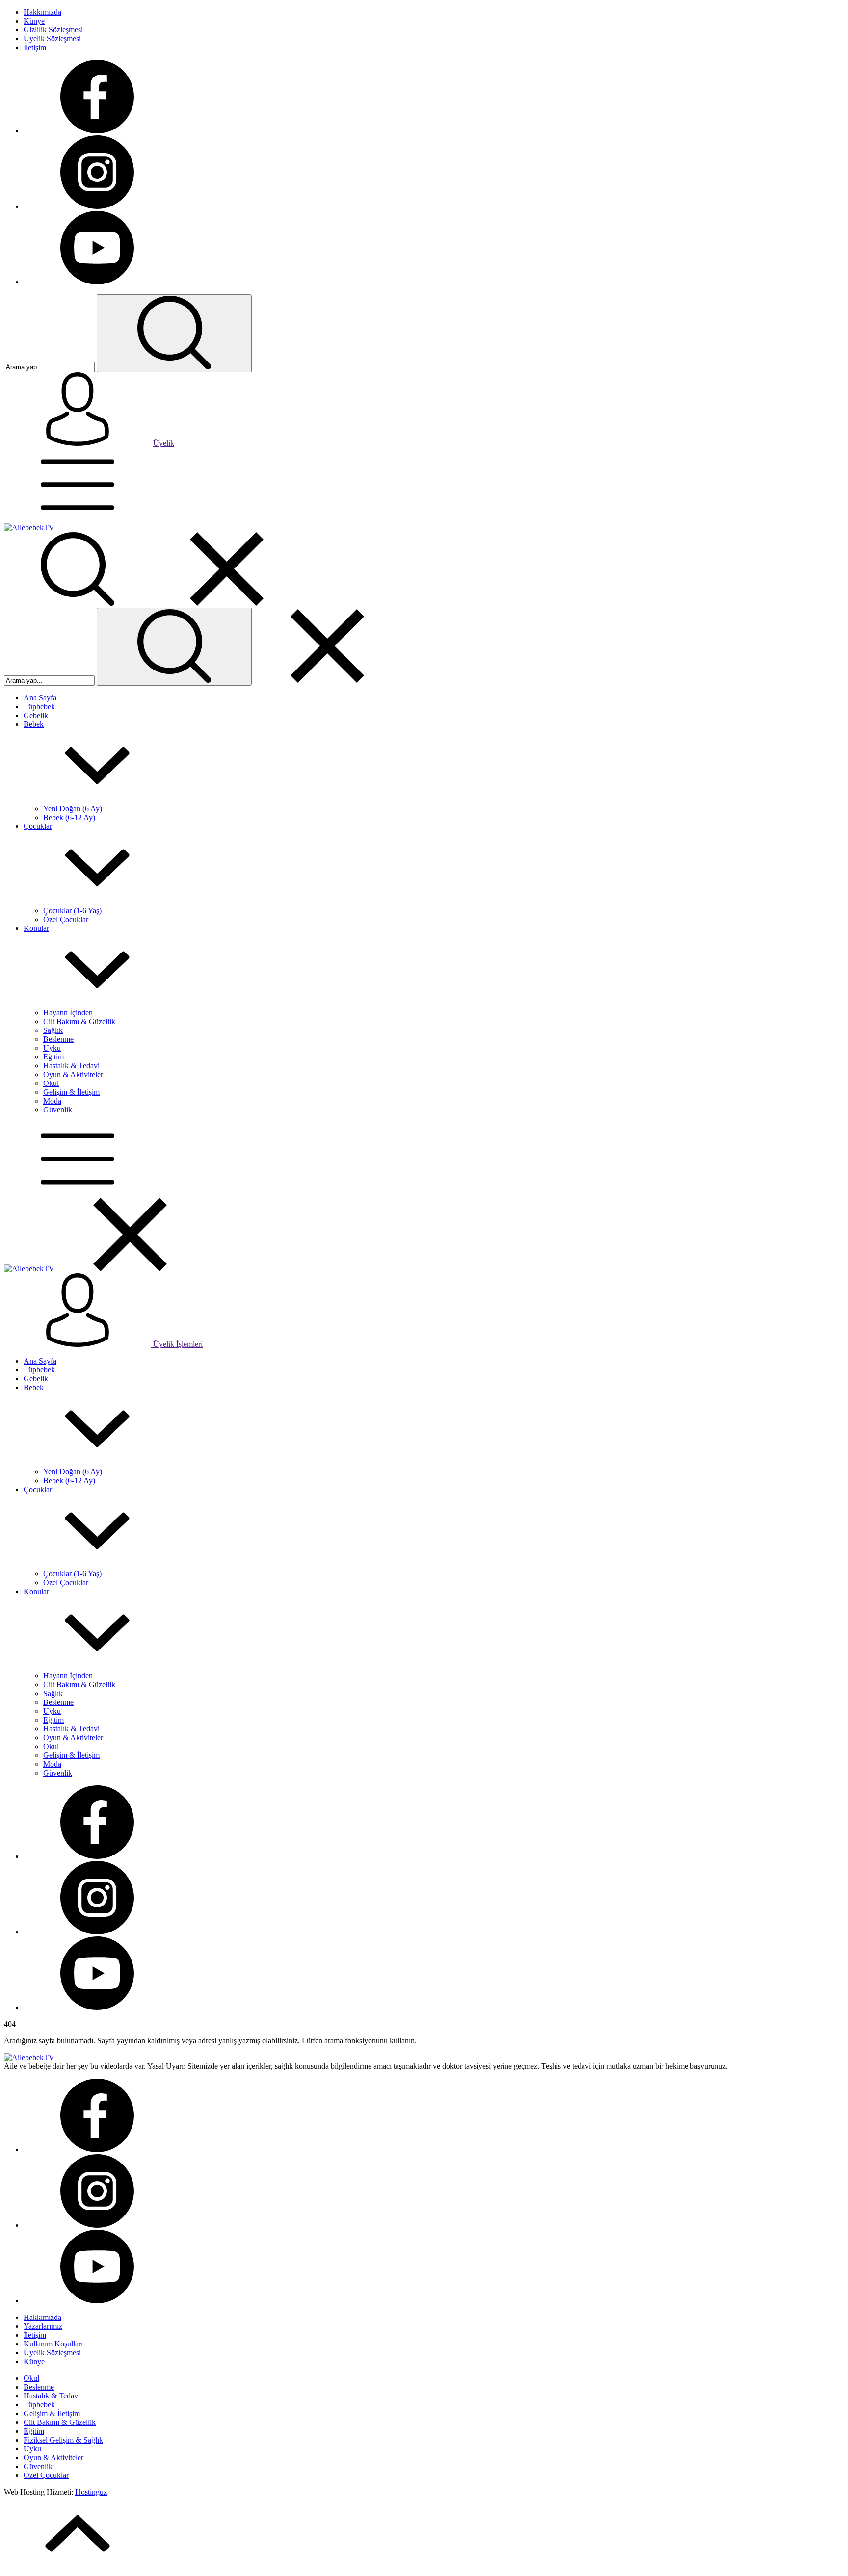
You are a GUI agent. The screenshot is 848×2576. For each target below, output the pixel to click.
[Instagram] (97, 206)
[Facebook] (97, 131)
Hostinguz (91, 2492)
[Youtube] (97, 282)
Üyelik (164, 443)
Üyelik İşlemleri (177, 1344)
